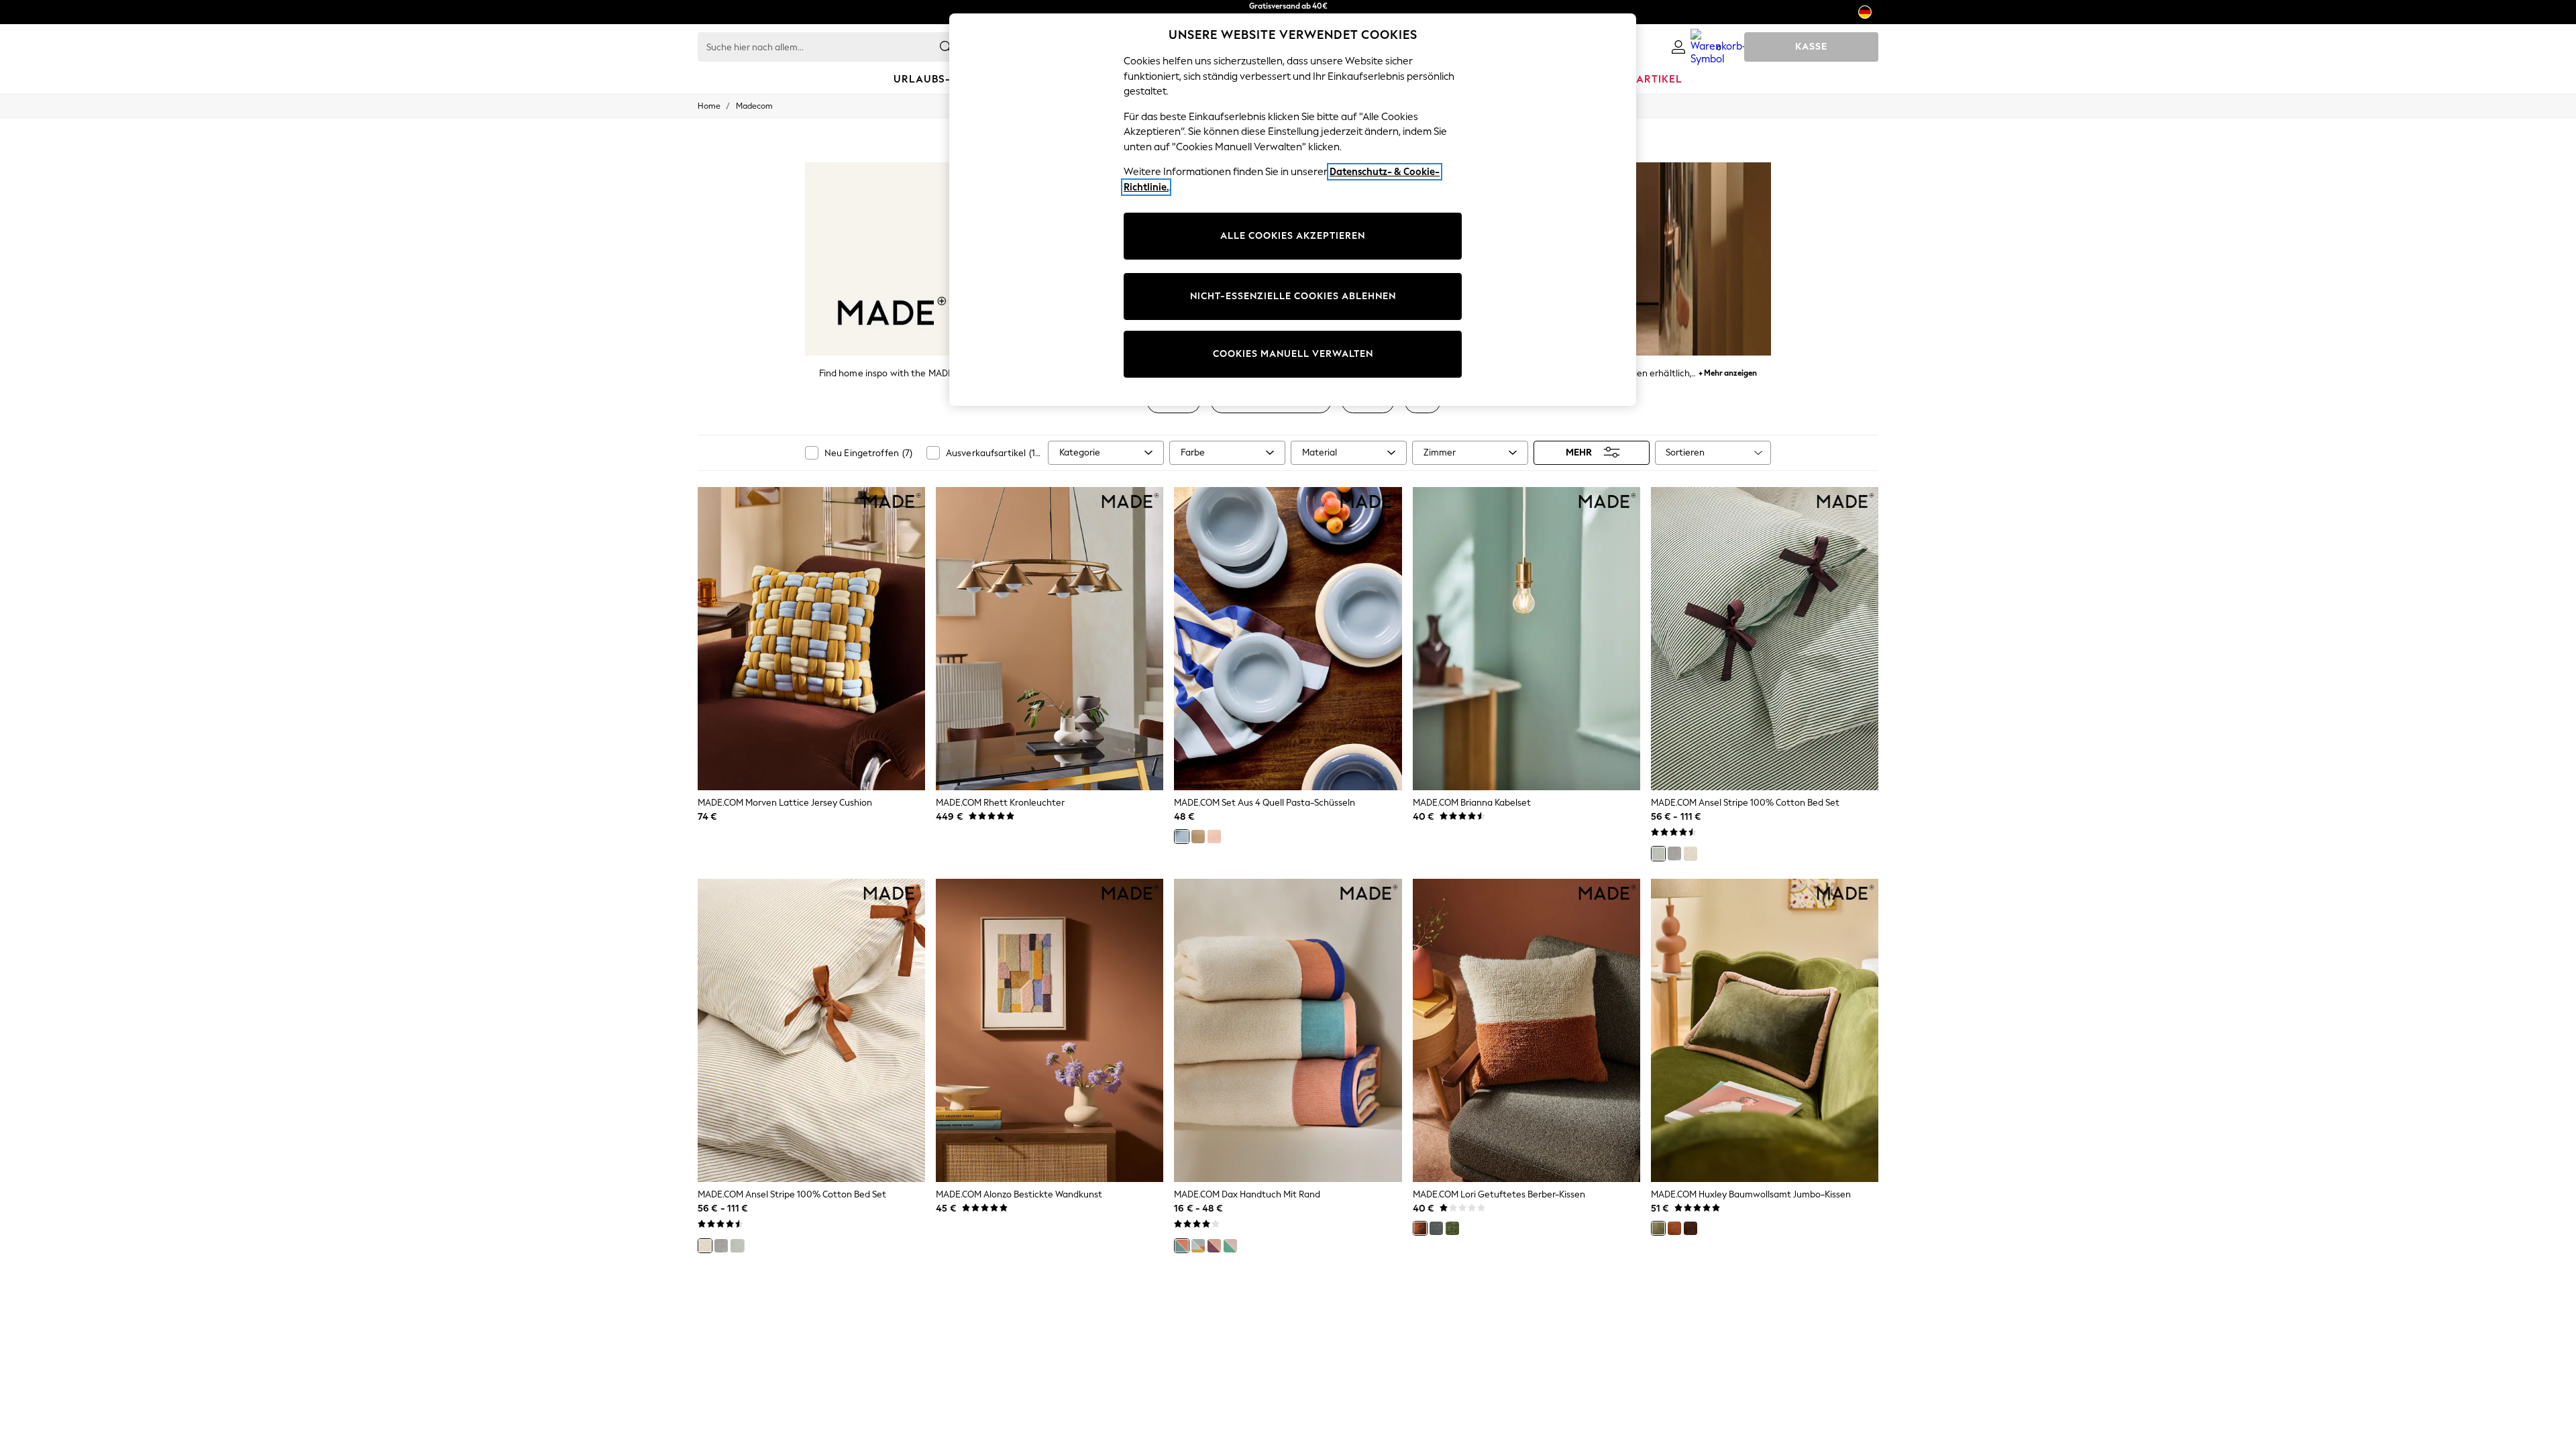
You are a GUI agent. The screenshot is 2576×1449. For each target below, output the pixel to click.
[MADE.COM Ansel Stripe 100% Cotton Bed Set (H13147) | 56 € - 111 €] (1765, 639)
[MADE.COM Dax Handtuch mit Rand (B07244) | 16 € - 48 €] (1288, 1030)
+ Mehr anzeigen (1728, 371)
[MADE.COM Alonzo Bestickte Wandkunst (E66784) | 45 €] (1050, 1030)
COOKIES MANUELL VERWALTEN (1293, 354)
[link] (1678, 47)
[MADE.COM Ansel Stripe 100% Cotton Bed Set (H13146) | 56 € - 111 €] (811, 1030)
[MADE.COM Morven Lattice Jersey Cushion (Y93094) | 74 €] (811, 639)
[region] (1293, 210)
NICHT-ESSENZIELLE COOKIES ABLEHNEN (1293, 296)
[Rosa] (1214, 837)
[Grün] (1658, 853)
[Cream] (1198, 837)
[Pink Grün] (1230, 1246)
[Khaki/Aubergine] (1658, 1228)
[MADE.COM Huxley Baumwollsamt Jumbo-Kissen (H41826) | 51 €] (1765, 1030)
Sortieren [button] (1685, 452)
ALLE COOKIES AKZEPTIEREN (1293, 236)
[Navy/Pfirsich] (1181, 1246)
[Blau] (1181, 837)
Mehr (1579, 452)
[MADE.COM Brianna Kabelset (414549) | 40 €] (1526, 639)
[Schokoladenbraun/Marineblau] (1690, 1228)
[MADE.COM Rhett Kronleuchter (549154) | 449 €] (1050, 639)
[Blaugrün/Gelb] (1198, 1246)
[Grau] (1674, 853)
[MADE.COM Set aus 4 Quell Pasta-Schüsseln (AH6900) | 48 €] (1288, 639)
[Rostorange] (1420, 1228)
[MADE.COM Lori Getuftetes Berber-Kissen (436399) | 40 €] (1526, 1030)
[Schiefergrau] (1436, 1228)
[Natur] (1690, 853)
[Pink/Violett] (1214, 1246)
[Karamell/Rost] (1674, 1228)
